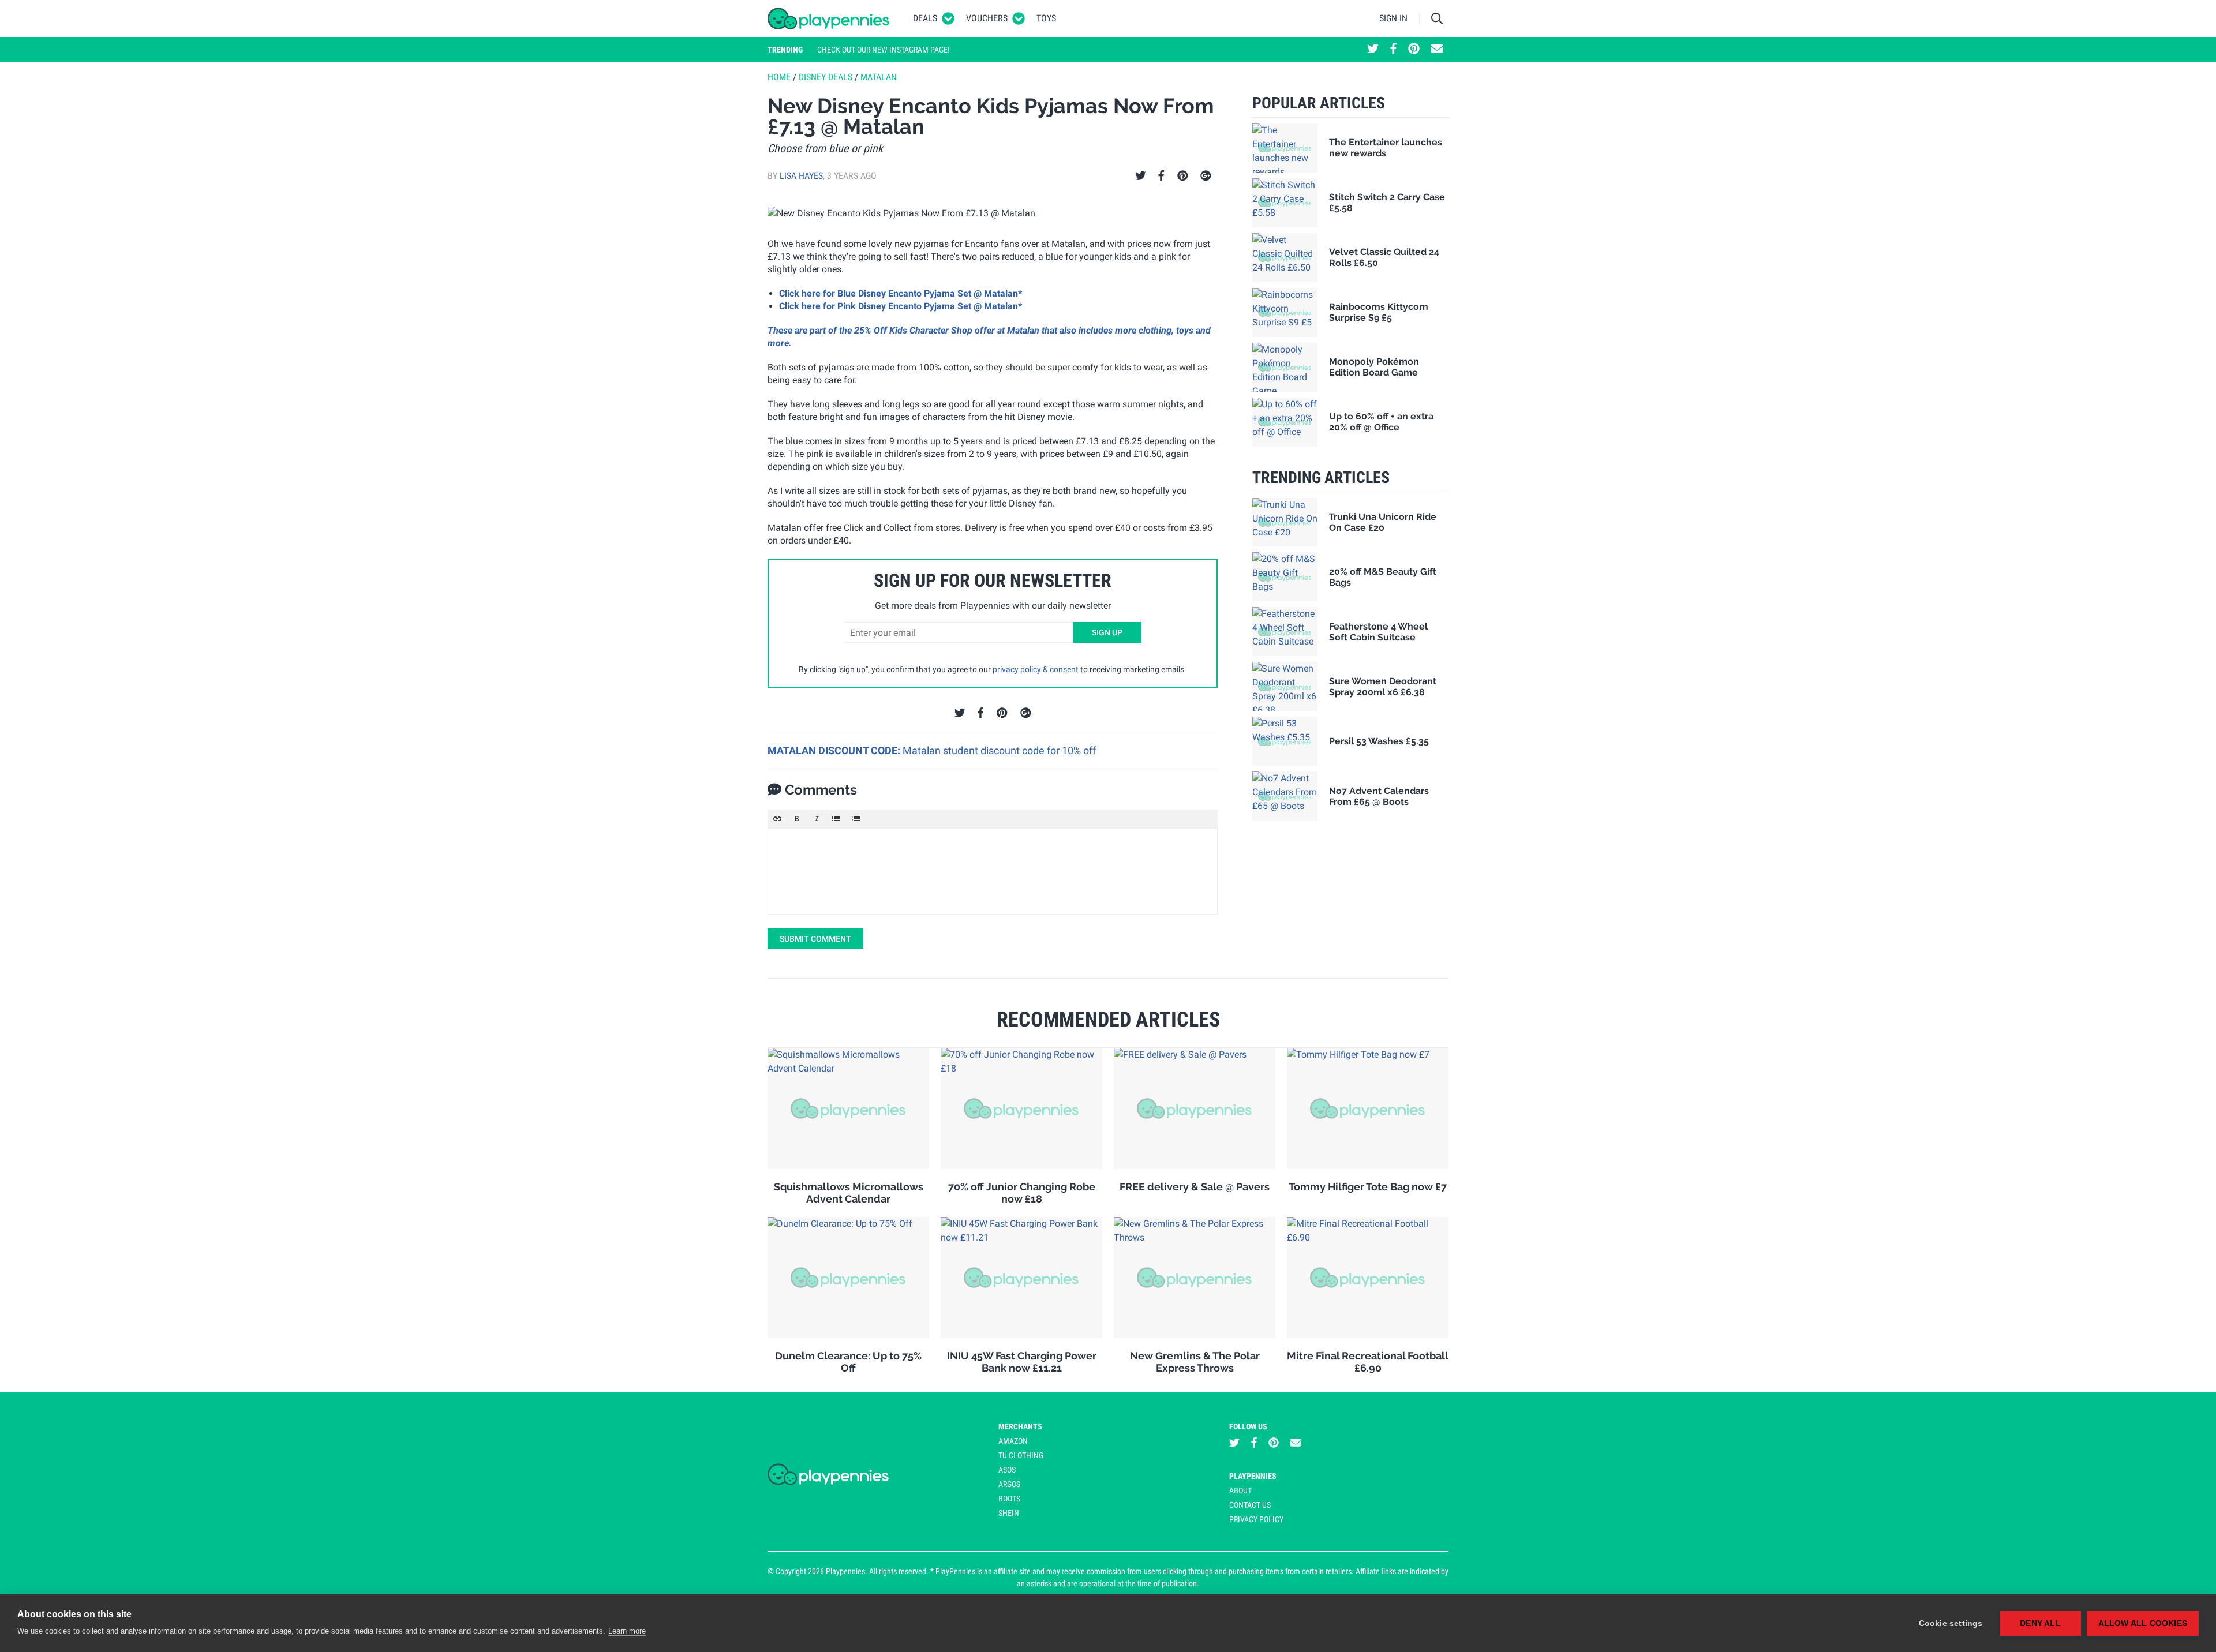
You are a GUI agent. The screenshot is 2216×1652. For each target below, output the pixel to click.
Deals (925, 18)
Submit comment (815, 939)
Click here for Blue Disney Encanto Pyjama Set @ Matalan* (901, 293)
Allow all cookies (2143, 1623)
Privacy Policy (1256, 1519)
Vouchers (987, 18)
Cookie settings (1951, 1623)
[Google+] (1206, 176)
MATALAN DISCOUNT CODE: (835, 750)
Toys (1046, 18)
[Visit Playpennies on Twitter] (1373, 50)
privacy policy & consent (1036, 669)
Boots (1009, 1499)
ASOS (1007, 1470)
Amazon (1013, 1441)
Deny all (2040, 1623)
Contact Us (1250, 1505)
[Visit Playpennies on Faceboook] (1393, 50)
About (1240, 1490)
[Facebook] (1161, 176)
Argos (1009, 1484)
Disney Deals (826, 77)
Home (779, 77)
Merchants (1020, 1426)
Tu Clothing (1021, 1455)
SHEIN (1009, 1513)
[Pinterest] (1183, 176)
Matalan (879, 77)
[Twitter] (1141, 176)
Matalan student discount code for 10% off (999, 750)
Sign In (1393, 18)
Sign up (1107, 632)
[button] (777, 819)
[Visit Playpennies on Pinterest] (1414, 50)
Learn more (627, 1631)
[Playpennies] (829, 18)
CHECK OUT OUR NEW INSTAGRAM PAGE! (883, 50)
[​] (993, 871)
